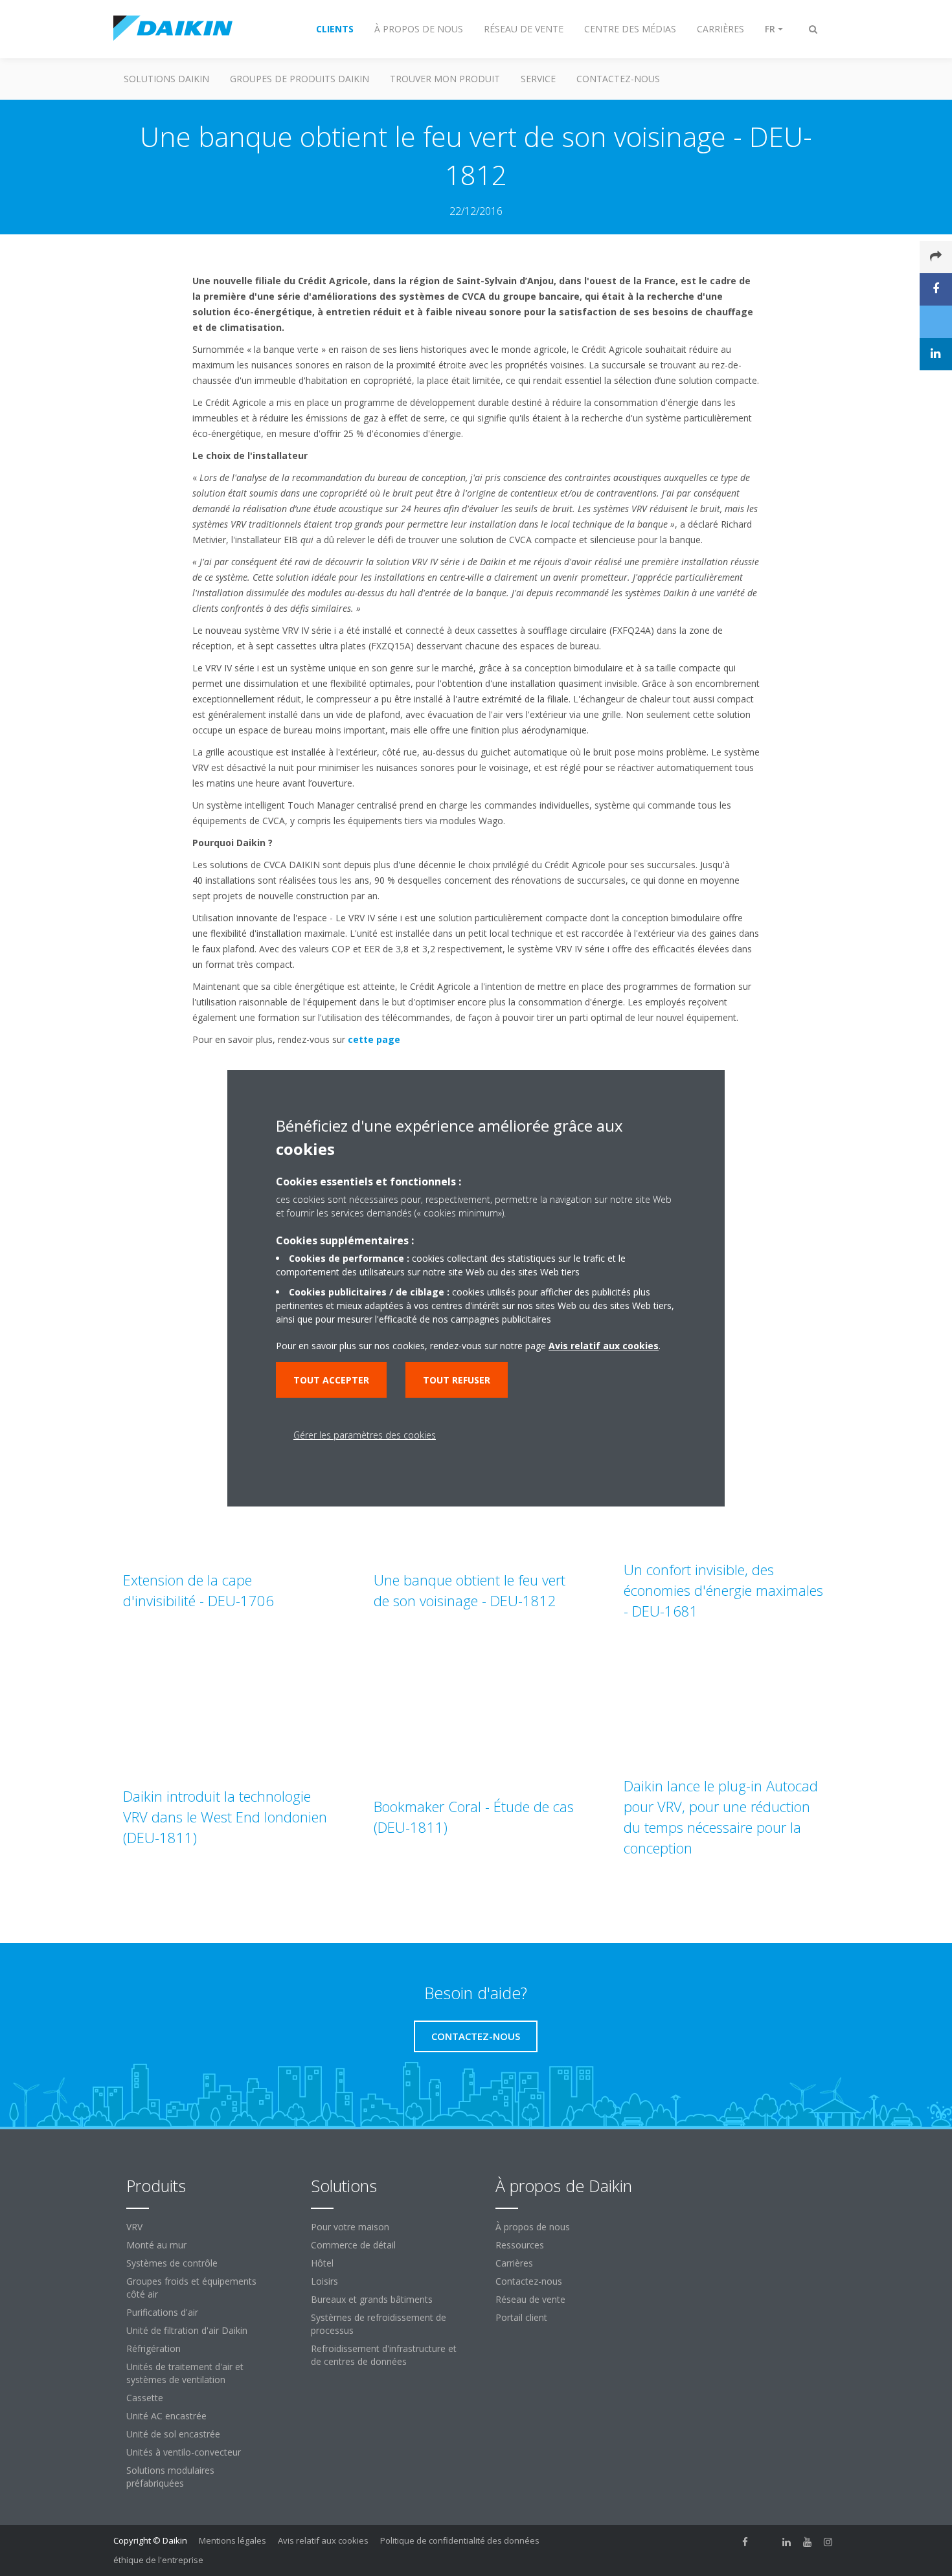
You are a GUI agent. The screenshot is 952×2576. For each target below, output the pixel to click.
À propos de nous (533, 2227)
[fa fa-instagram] (828, 2542)
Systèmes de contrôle (172, 2263)
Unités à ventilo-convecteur (184, 2452)
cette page (374, 1039)
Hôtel (322, 2263)
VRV (134, 2227)
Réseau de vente (530, 2299)
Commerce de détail (353, 2245)
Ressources (520, 2245)
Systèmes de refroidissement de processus (379, 2324)
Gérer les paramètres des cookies (365, 1435)
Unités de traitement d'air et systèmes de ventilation (185, 2373)
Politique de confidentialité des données (460, 2540)
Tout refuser (457, 1380)
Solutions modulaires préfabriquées (170, 2477)
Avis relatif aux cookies (323, 2540)
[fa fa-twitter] (766, 2542)
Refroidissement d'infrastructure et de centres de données (384, 2355)
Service (538, 79)
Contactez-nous (529, 2281)
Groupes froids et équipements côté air (191, 2288)
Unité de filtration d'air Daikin (187, 2330)
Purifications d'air (162, 2312)
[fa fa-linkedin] (787, 2542)
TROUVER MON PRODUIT (445, 79)
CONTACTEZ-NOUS (618, 79)
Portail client (521, 2317)
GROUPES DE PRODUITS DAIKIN (300, 79)
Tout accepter (331, 1380)
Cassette (145, 2398)
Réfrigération (153, 2348)
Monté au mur (156, 2245)
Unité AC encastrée (166, 2416)
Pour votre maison (350, 2227)
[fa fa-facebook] (745, 2542)
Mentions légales (232, 2540)
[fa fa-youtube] (808, 2542)
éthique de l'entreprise (158, 2560)
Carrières (514, 2263)
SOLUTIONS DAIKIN (166, 79)
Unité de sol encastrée (173, 2434)
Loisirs (324, 2281)
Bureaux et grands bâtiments (372, 2299)
